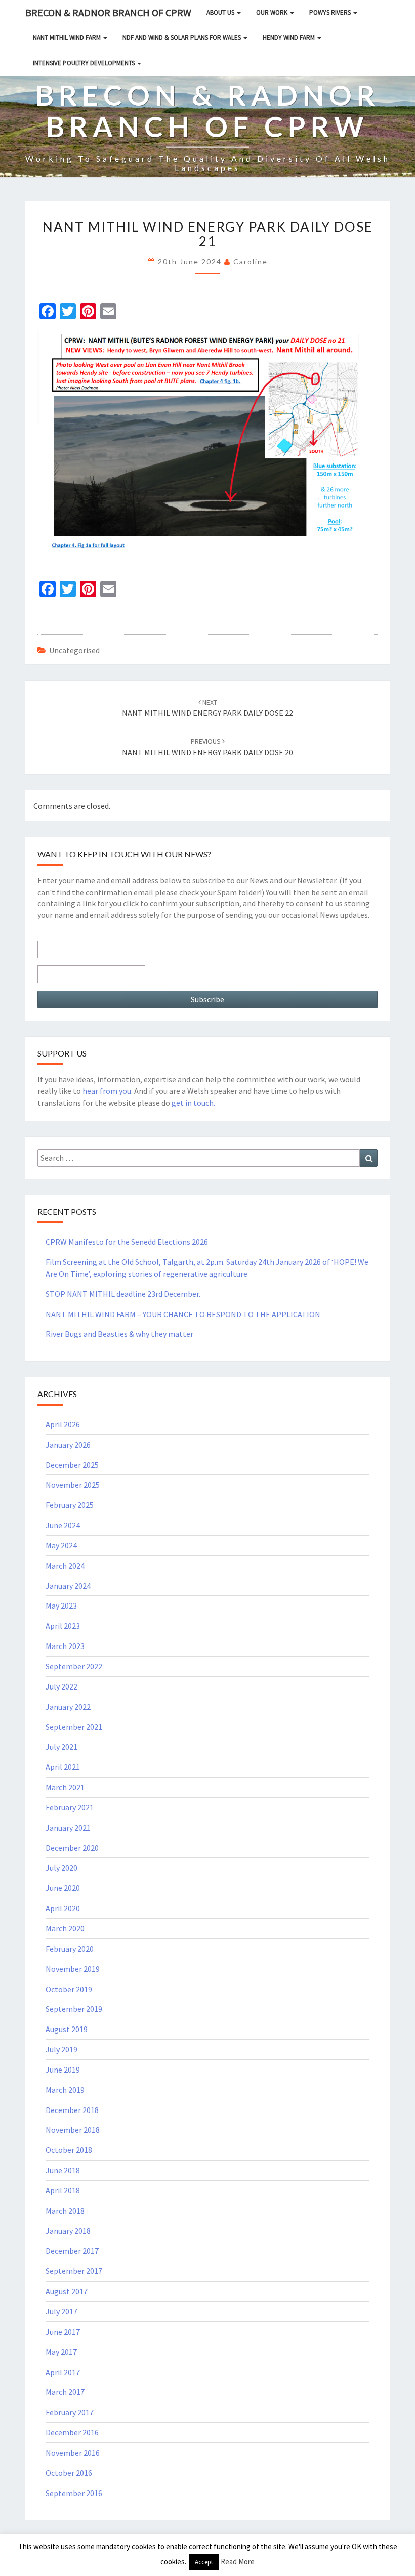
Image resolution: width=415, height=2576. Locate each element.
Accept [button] (204, 2562)
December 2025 (72, 1465)
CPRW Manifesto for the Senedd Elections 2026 (127, 1242)
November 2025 (73, 1485)
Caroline (251, 261)
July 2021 (61, 1747)
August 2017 (67, 2291)
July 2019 (61, 2049)
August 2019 (67, 2029)
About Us (221, 12)
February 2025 (70, 1505)
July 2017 (61, 2311)
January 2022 (68, 1707)
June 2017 (63, 2332)
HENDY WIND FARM (289, 38)
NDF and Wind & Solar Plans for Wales (182, 38)
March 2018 (65, 2211)
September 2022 (74, 1666)
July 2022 (61, 1686)
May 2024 (61, 1545)
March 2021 (65, 1787)
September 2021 (74, 1727)
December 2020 (72, 1848)
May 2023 (61, 1606)
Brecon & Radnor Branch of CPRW (108, 12)
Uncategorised (74, 650)
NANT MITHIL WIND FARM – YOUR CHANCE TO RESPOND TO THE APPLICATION (183, 1314)
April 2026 (63, 1424)
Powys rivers (331, 12)
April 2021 (63, 1767)
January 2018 (68, 2231)
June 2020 (63, 1888)
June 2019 (63, 2070)
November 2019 (73, 1969)
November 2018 (73, 2130)
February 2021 (70, 1807)
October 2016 (69, 2473)
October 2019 (69, 1989)
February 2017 (70, 2412)
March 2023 (65, 1646)
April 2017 (63, 2372)
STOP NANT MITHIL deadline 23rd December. (123, 1294)
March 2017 (65, 2392)
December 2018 (72, 2110)
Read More (238, 2562)
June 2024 (63, 1525)
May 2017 (61, 2352)
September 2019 (74, 2009)
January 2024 (68, 1586)
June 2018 (63, 2170)
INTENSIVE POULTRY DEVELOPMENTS (85, 63)
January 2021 (68, 1828)
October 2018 (69, 2150)
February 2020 (70, 1949)
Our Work (273, 12)
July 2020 (61, 1868)
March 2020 (65, 1928)
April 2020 (63, 1908)
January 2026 (68, 1445)
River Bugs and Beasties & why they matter (119, 1334)
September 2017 (74, 2271)
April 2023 (63, 1626)
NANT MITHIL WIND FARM (68, 38)
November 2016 (73, 2453)
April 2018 (63, 2190)
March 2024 (65, 1566)
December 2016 (72, 2432)
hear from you (107, 1091)
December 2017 (72, 2251)
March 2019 (65, 2090)
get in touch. (193, 1103)
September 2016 (74, 2493)
